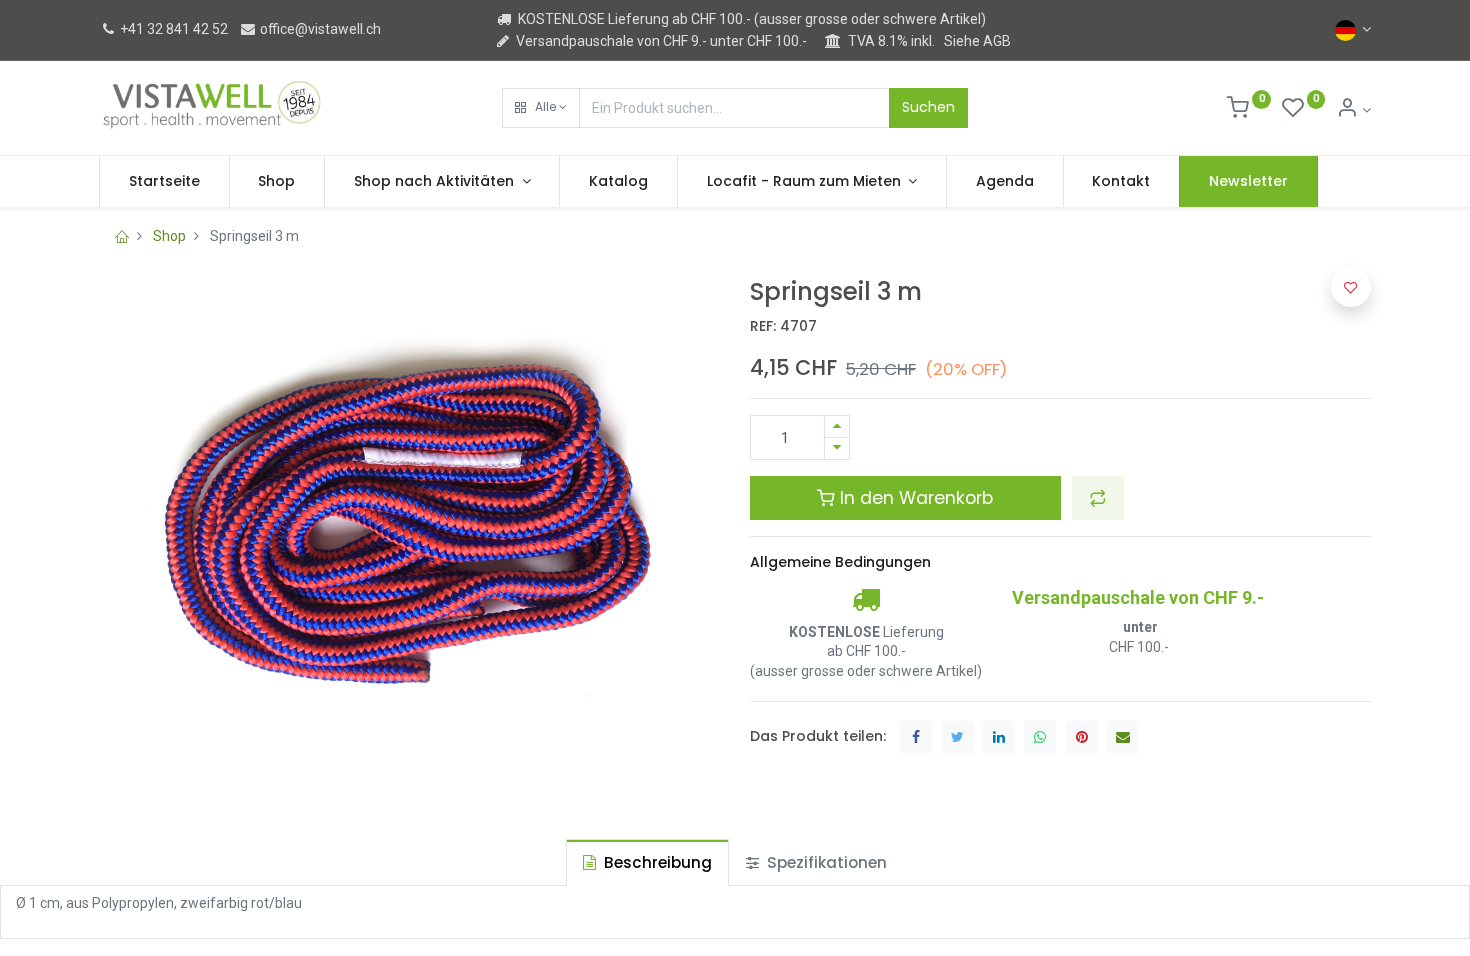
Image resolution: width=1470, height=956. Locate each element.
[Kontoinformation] (1353, 110)
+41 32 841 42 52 (172, 29)
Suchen (928, 107)
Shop (169, 236)
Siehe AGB (977, 41)
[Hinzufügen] (837, 426)
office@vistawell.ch (319, 29)
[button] (541, 108)
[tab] (647, 862)
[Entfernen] (837, 448)
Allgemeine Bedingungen (840, 562)
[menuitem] (164, 182)
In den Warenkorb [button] (914, 498)
